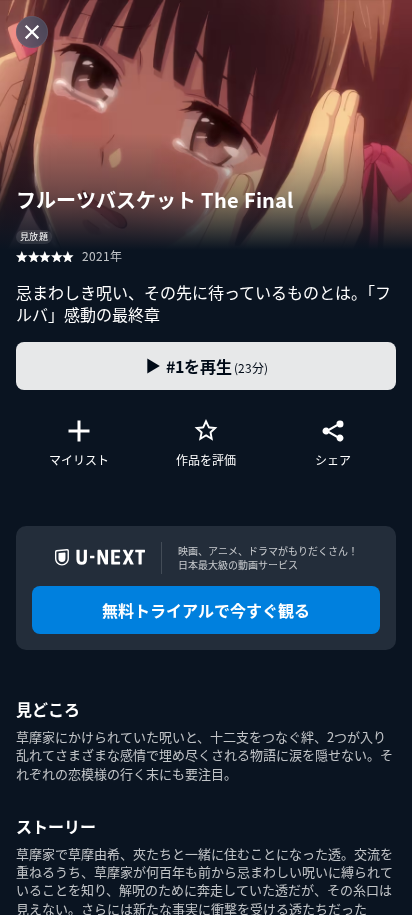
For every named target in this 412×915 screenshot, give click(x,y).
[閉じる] (32, 32)
